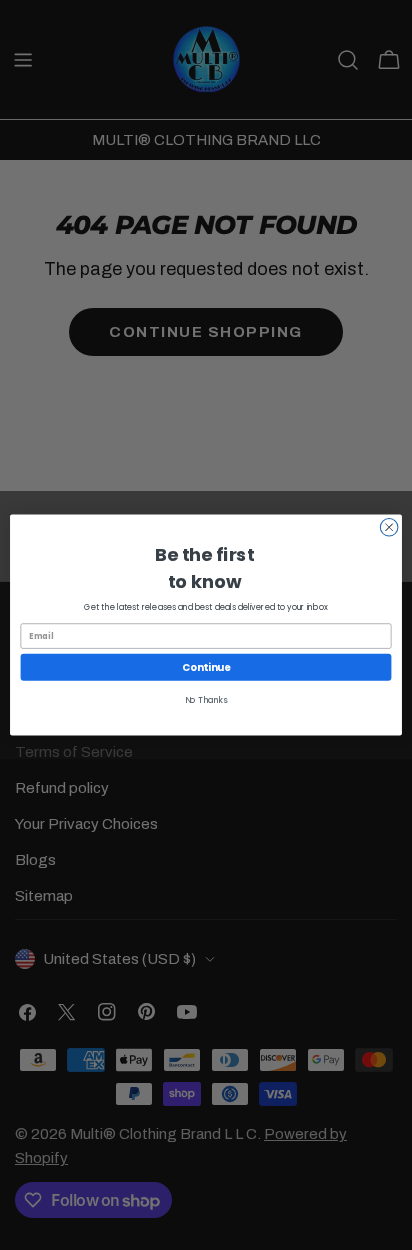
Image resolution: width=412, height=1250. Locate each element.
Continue (206, 667)
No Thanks (206, 700)
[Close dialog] (389, 527)
